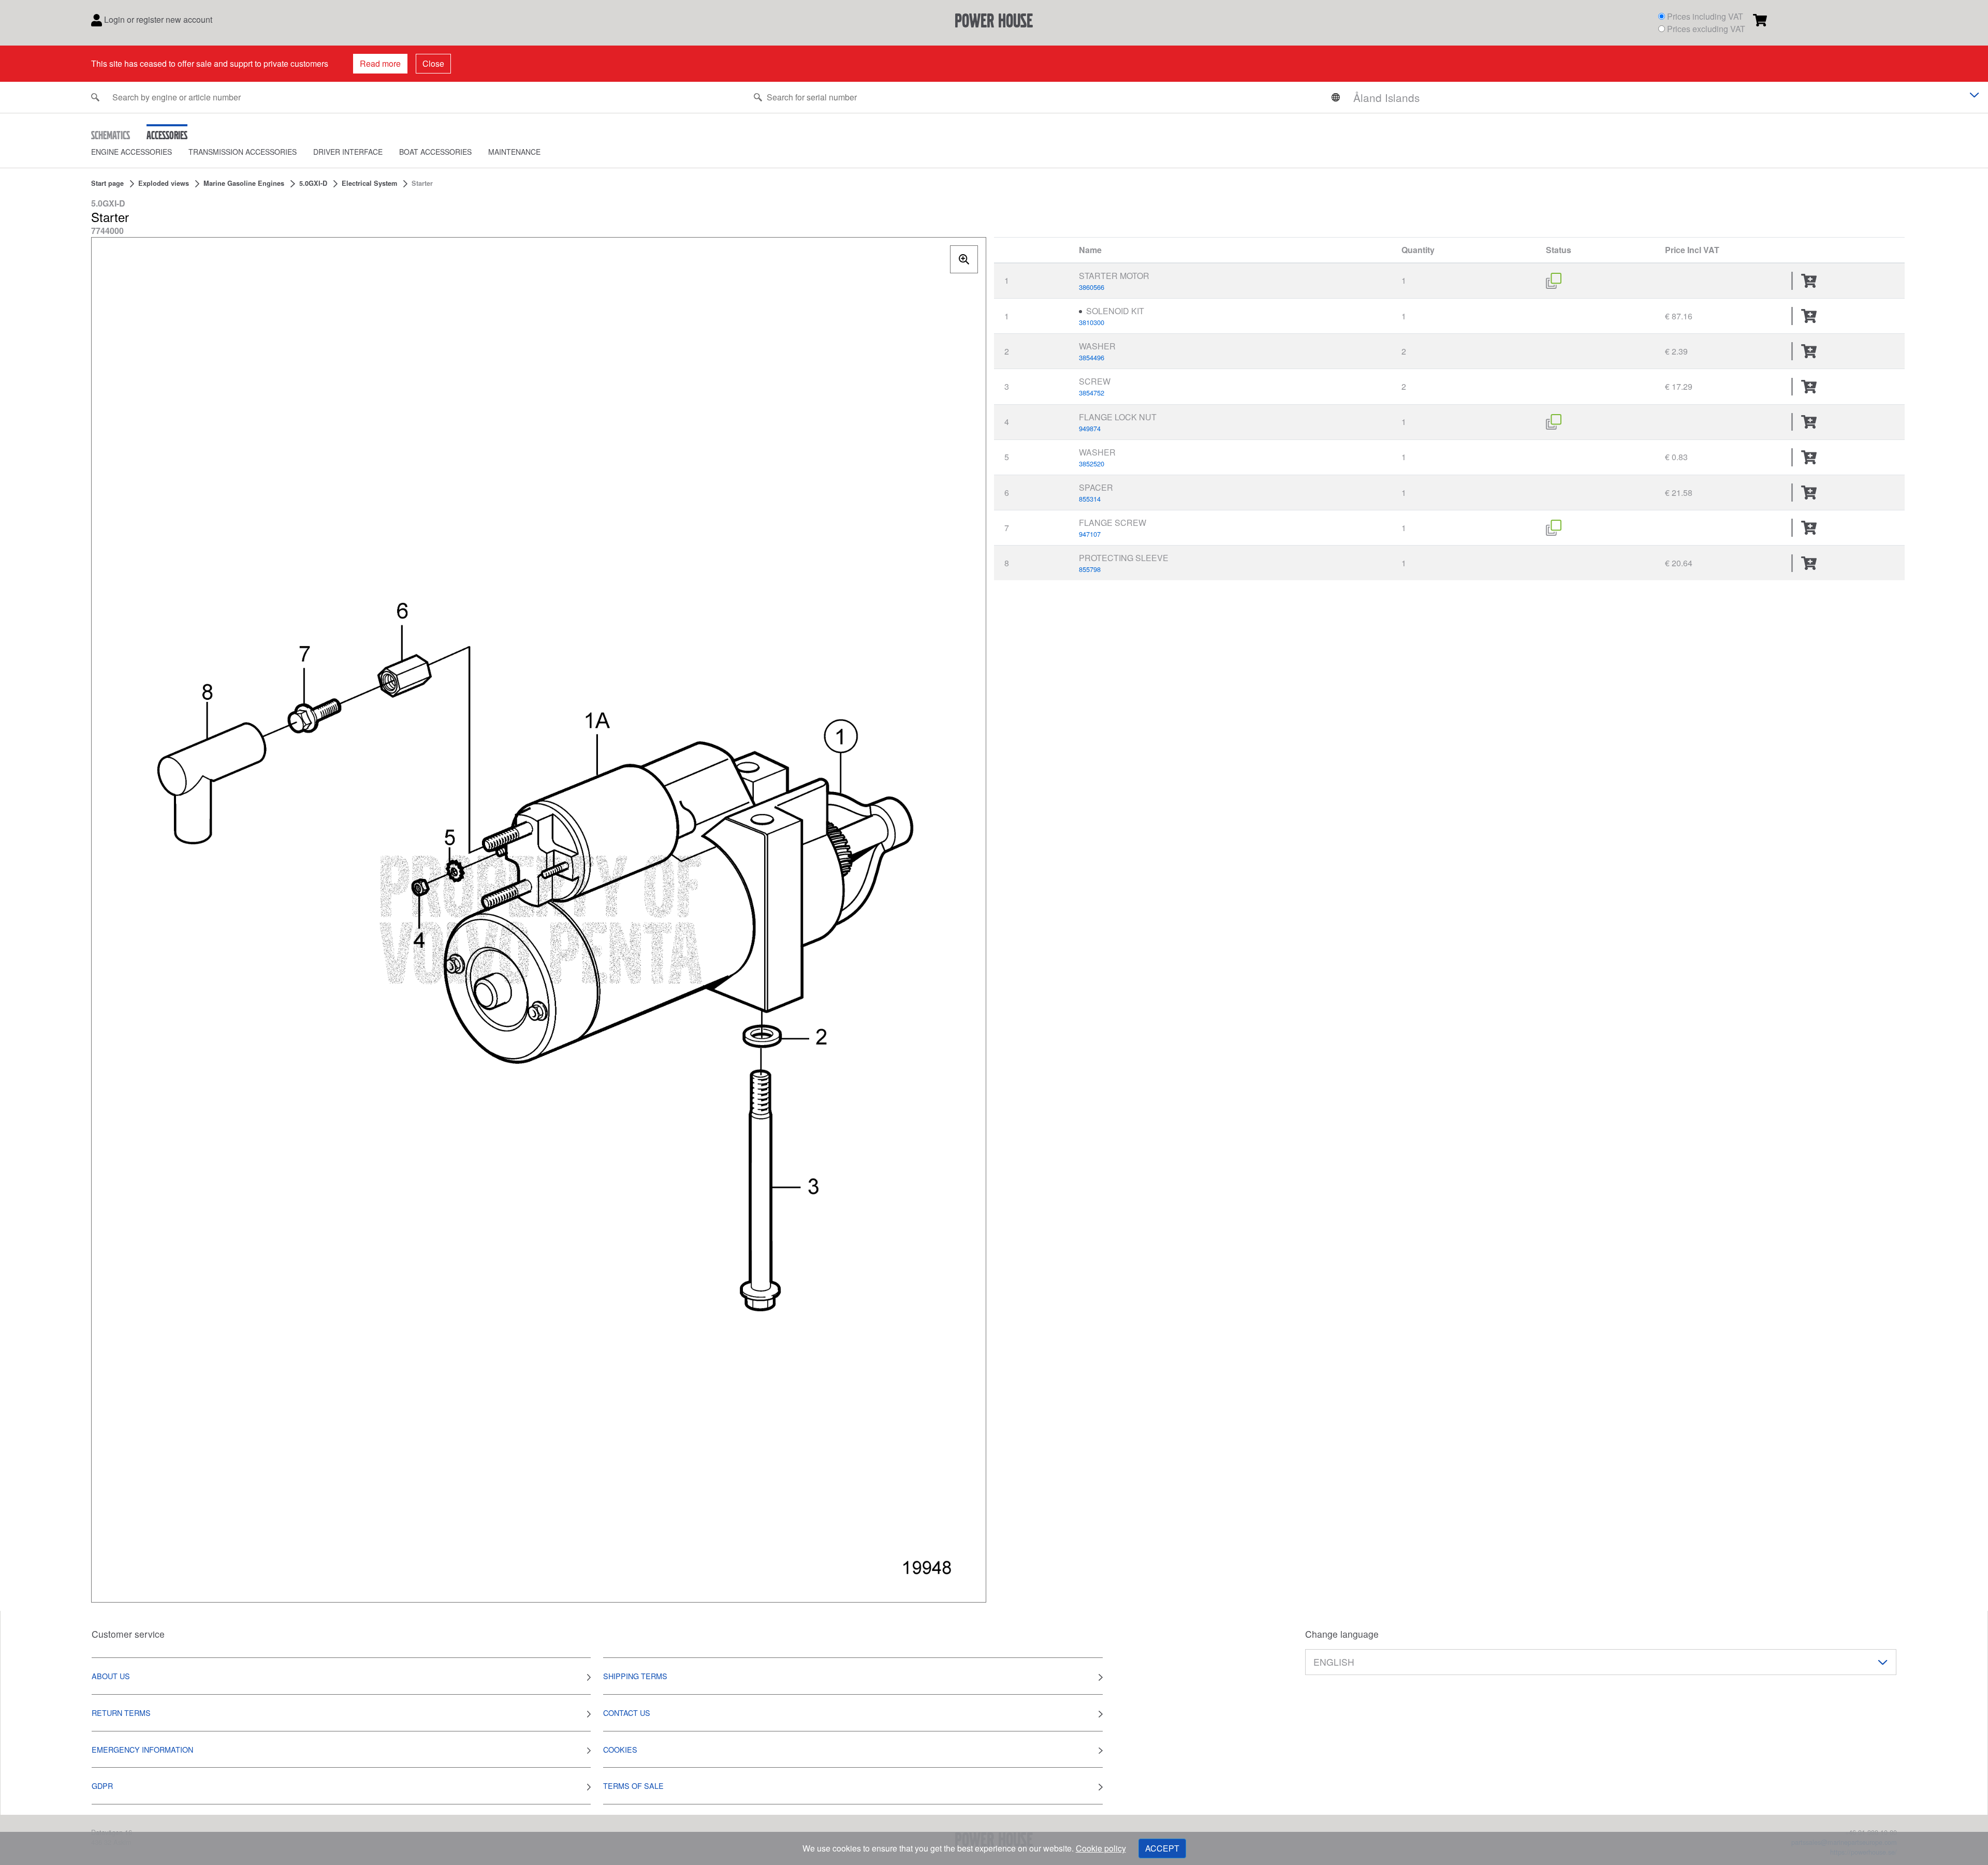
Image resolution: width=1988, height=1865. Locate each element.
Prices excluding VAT (1706, 29)
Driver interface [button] (348, 152)
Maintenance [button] (514, 152)
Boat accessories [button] (435, 152)
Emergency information (142, 1749)
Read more (380, 63)
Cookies (620, 1749)
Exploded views (164, 183)
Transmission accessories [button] (243, 152)
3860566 (1092, 287)
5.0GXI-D (313, 183)
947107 (1090, 534)
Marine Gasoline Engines (244, 183)
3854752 (1092, 393)
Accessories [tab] (167, 135)
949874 (1090, 428)
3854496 (1092, 357)
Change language (1342, 1634)
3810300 (1092, 322)
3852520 (1092, 464)
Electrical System (369, 183)
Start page (107, 183)
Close (433, 63)
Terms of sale (633, 1786)
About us (111, 1676)
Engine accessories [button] (131, 152)
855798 (1090, 569)
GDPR (102, 1786)
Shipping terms (635, 1676)
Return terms (121, 1713)
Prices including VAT (1705, 16)
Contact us (627, 1713)
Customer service (128, 1634)
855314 (1090, 499)
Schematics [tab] (111, 135)
